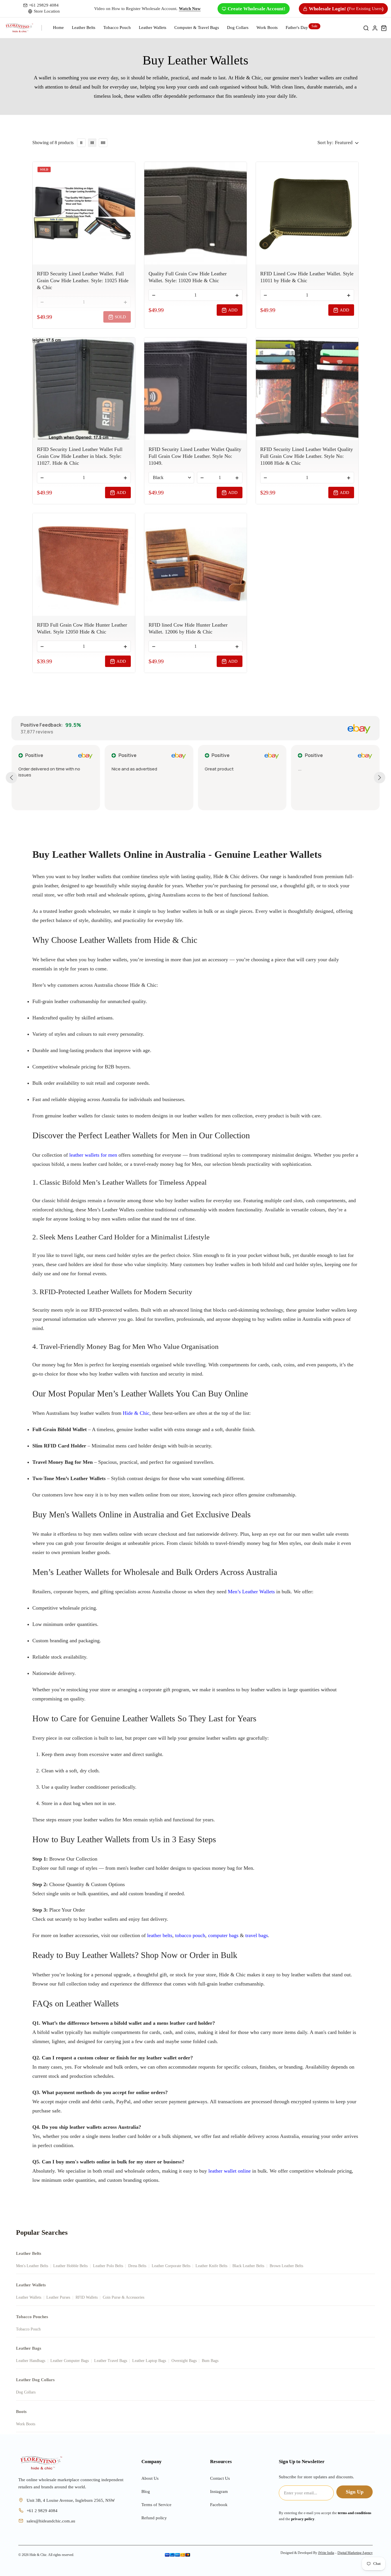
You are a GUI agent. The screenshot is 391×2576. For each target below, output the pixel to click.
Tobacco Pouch (117, 28)
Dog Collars (238, 28)
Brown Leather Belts (286, 2266)
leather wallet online (230, 2171)
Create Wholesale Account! (256, 9)
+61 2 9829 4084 (42, 2511)
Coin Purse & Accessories (124, 2297)
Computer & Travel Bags (197, 28)
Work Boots (26, 2424)
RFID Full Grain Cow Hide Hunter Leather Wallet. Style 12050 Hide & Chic (82, 628)
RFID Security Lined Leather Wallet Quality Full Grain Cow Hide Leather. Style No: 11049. (195, 456)
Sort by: (325, 143)
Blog (146, 2491)
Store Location (47, 11)
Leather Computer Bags (70, 2361)
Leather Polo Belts (108, 2266)
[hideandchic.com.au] (41, 2463)
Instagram (219, 2491)
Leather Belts (84, 28)
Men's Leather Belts (32, 2266)
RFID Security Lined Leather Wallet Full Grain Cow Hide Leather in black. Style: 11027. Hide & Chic (80, 456)
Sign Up (355, 2492)
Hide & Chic (136, 1413)
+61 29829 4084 (44, 5)
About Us (150, 2478)
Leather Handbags (31, 2361)
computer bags (223, 1935)
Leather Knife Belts (211, 2266)
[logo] (19, 28)
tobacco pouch (190, 1935)
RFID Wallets (87, 2297)
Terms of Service (156, 2505)
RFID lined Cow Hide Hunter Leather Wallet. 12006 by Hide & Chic (188, 628)
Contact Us (220, 2478)
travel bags (257, 1935)
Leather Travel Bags (111, 2361)
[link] (81, 143)
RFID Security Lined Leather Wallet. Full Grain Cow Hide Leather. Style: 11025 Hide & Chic (83, 280)
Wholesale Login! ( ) (346, 9)
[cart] (384, 28)
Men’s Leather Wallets (251, 1592)
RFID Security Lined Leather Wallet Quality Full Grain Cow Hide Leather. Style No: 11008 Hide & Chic (307, 456)
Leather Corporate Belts (171, 2266)
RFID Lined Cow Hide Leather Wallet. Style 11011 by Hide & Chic (307, 277)
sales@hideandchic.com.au (51, 2521)
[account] (375, 28)
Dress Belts (137, 2266)
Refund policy (154, 2518)
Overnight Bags (184, 2361)
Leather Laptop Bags (149, 2361)
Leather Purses (58, 2297)
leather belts (160, 1935)
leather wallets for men (93, 1155)
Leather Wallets (153, 28)
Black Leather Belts (248, 2266)
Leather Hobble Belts (70, 2266)
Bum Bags (210, 2361)
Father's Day (297, 28)
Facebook (219, 2505)
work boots (267, 28)
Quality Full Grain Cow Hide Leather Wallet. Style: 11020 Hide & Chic (188, 277)
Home (58, 28)
